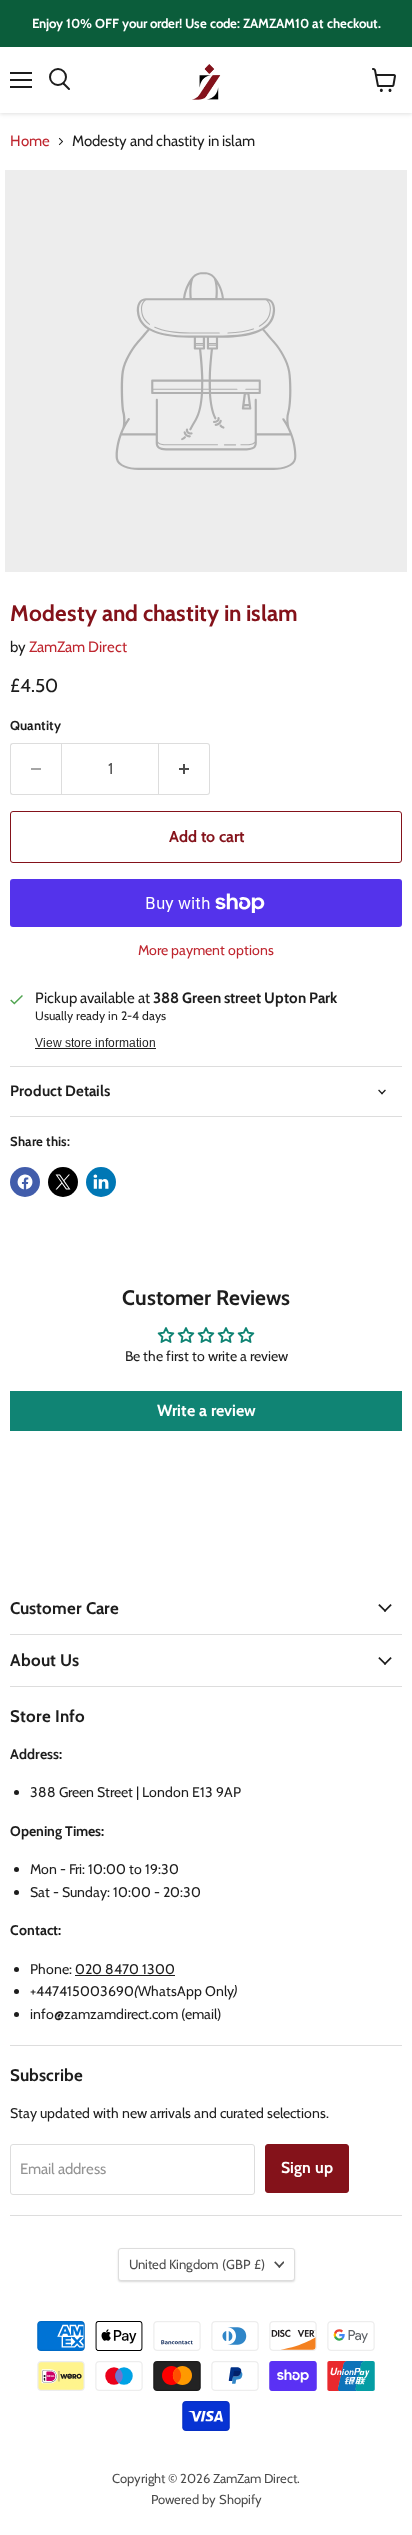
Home (30, 141)
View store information (95, 1043)
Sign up (307, 2167)
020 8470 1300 (125, 1969)
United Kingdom (197, 2264)
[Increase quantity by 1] (184, 769)
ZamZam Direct (78, 647)
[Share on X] (63, 1182)
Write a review (206, 1410)
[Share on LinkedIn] (101, 1182)
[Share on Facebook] (25, 1182)
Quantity (35, 725)
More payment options (206, 950)
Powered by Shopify (206, 2499)
